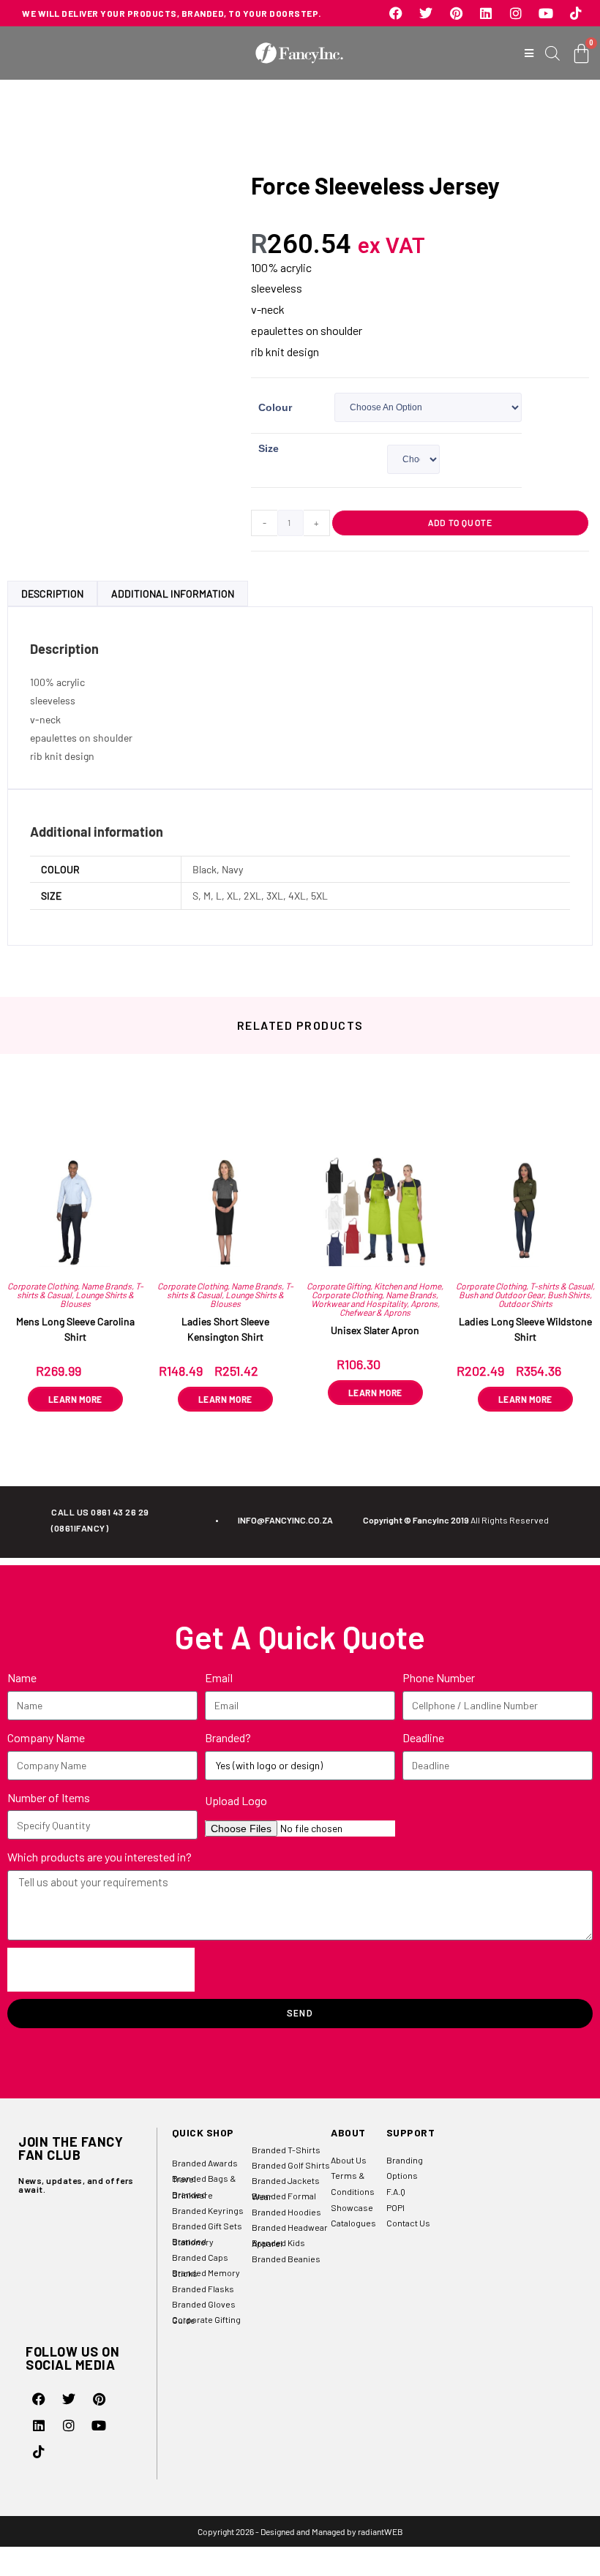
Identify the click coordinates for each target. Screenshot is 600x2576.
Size (269, 448)
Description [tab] (52, 594)
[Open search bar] (552, 53)
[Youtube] (546, 13)
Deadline (423, 1737)
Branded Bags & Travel (204, 2178)
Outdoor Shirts (525, 1303)
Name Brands (106, 1286)
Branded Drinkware (192, 2195)
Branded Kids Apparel (278, 2243)
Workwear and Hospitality (359, 1303)
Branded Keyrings (208, 2210)
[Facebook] (396, 13)
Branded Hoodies (286, 2212)
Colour (275, 407)
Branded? (228, 1737)
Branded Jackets (286, 2180)
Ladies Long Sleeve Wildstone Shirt (525, 1329)
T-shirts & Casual (561, 1286)
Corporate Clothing (42, 1286)
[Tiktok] (576, 13)
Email (219, 1677)
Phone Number (439, 1677)
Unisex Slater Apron (375, 1330)
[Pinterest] (456, 13)
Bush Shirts (569, 1295)
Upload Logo (236, 1800)
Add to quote (460, 522)
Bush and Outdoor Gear (501, 1295)
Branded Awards (205, 2163)
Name (22, 1677)
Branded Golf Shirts (291, 2165)
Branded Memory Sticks (206, 2273)
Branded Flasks (203, 2289)
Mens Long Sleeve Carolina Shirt (75, 1329)
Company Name (46, 1737)
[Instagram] (516, 13)
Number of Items (49, 1797)
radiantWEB (380, 2531)
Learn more (75, 1399)
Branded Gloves (204, 2304)
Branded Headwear (290, 2227)
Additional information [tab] (173, 594)
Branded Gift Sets (207, 2226)
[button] (529, 53)
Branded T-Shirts (286, 2150)
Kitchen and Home (408, 1286)
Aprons (424, 1303)
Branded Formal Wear (284, 2196)
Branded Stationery (193, 2241)
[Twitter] (426, 13)
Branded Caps (200, 2257)
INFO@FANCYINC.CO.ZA (285, 1520)
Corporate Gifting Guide (206, 2320)
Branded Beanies (286, 2259)
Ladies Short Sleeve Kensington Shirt (225, 1329)
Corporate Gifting (338, 1286)
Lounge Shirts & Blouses (97, 1299)
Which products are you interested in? (100, 1857)
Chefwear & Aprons (375, 1312)
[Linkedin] (486, 13)
